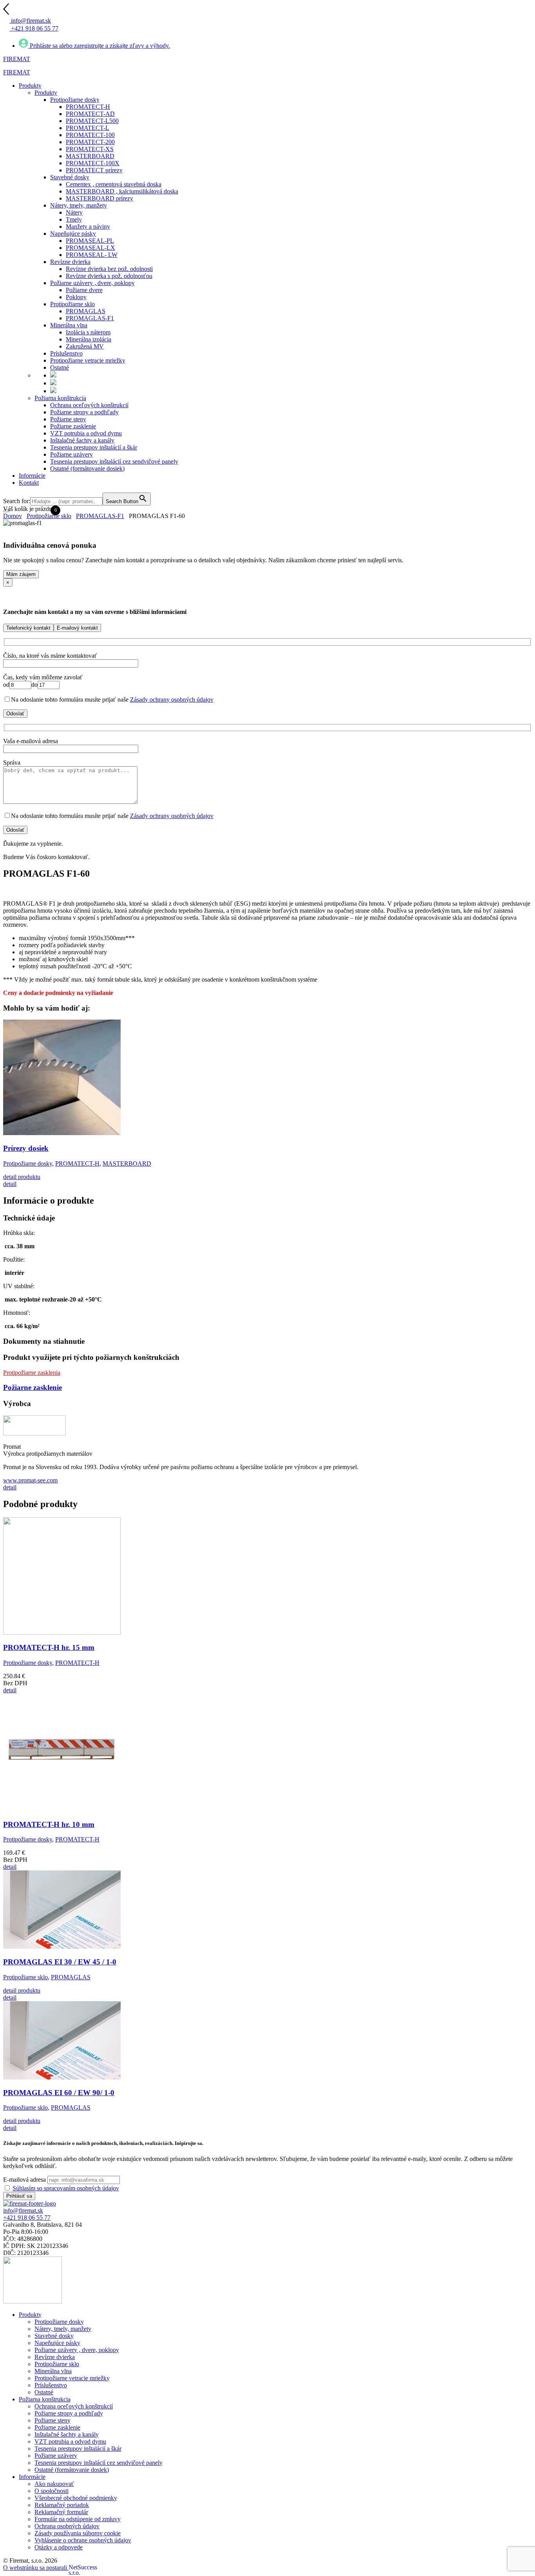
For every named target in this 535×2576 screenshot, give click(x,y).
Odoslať (15, 714)
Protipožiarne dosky (28, 1163)
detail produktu (22, 1177)
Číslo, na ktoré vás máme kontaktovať (50, 656)
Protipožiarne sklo (49, 516)
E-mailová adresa (24, 2180)
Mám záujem (21, 574)
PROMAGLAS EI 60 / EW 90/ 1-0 (59, 2093)
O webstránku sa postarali (39, 2568)
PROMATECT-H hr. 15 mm (49, 1647)
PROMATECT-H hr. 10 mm (49, 1824)
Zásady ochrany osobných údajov (172, 700)
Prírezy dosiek (26, 1148)
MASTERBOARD (127, 1163)
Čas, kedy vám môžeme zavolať (43, 677)
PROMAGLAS (71, 1977)
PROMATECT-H (77, 1163)
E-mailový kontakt (77, 628)
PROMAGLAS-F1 (100, 516)
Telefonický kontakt (28, 628)
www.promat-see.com (30, 1480)
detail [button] (10, 1184)
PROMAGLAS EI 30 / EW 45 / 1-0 (60, 1962)
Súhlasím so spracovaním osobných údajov (66, 2188)
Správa (12, 763)
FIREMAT (17, 59)
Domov (13, 516)
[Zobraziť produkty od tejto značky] (34, 1433)
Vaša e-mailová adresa (31, 741)
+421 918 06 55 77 (27, 2218)
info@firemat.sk (23, 2210)
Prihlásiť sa (19, 2196)
